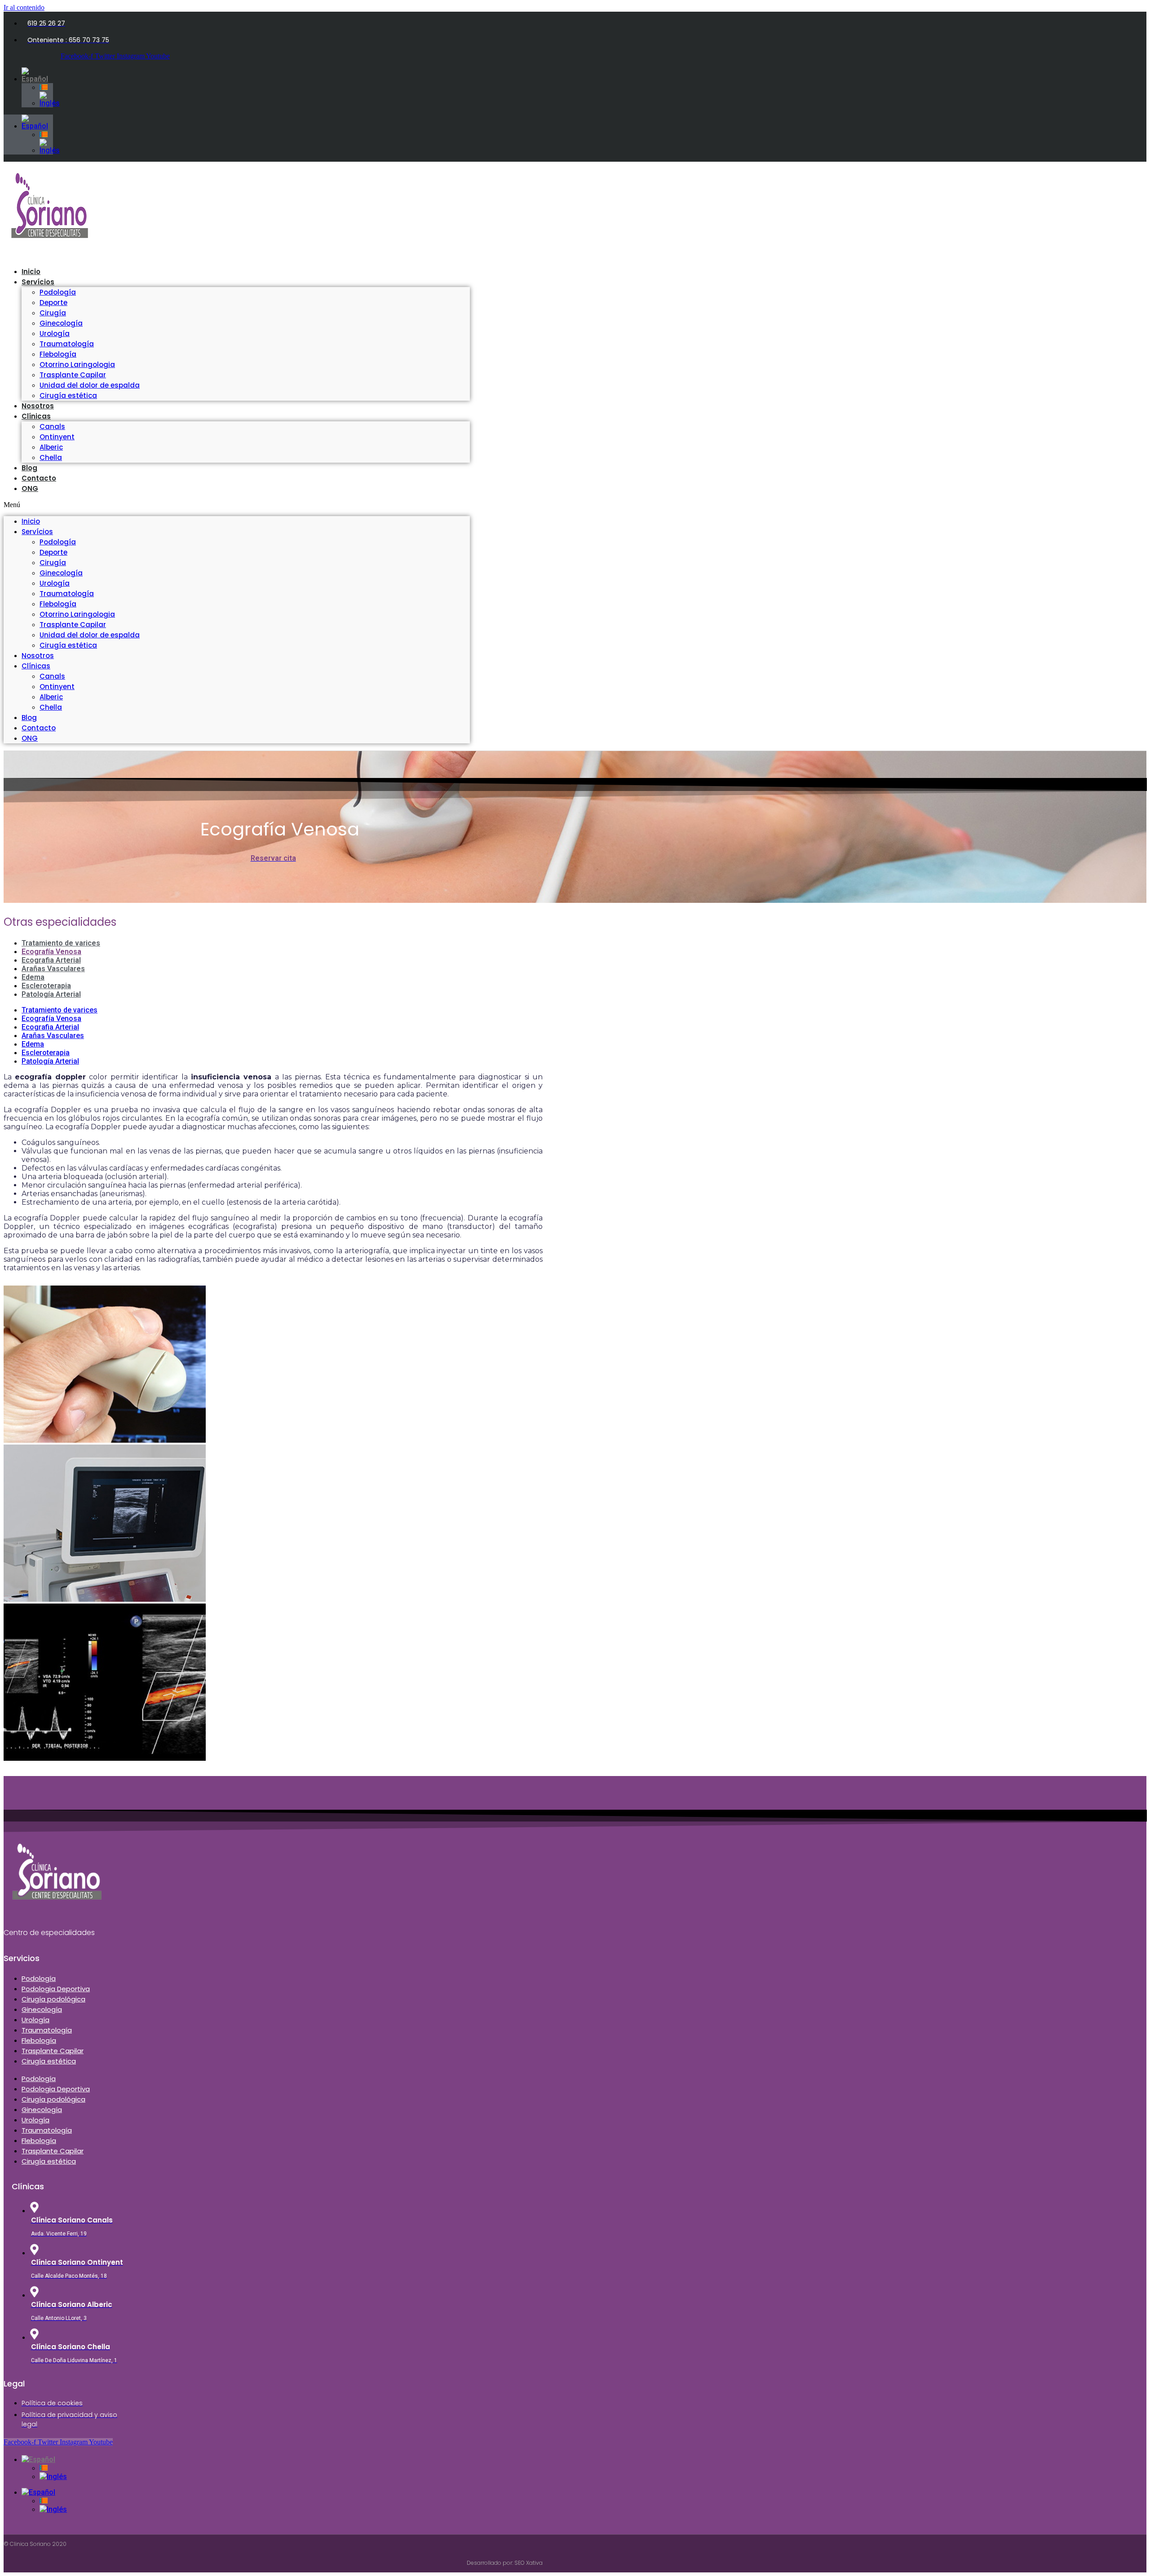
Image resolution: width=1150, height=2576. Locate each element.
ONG (30, 488)
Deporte (53, 303)
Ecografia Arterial (51, 960)
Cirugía (53, 313)
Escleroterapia (46, 986)
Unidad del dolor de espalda (90, 385)
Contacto (39, 478)
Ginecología (61, 323)
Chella (51, 707)
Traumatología (67, 344)
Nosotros (38, 656)
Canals (52, 426)
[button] (237, 505)
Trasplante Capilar (73, 375)
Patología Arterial (51, 994)
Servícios (38, 282)
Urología (55, 334)
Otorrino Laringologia (77, 365)
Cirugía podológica (53, 1999)
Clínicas (36, 416)
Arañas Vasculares (53, 969)
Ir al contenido (24, 7)
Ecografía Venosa (51, 952)
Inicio (31, 521)
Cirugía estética (68, 395)
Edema (33, 977)
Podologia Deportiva (56, 1989)
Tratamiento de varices (61, 943)
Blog (29, 718)
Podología (58, 292)
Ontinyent (57, 437)
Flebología (58, 354)
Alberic (51, 447)
